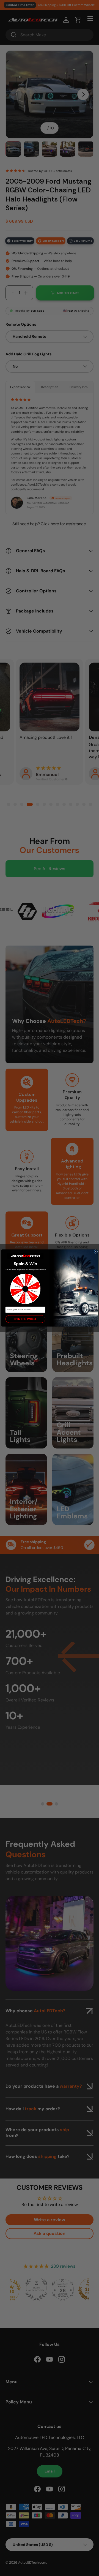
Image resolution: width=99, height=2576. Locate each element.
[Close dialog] (96, 1252)
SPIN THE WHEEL (25, 1319)
